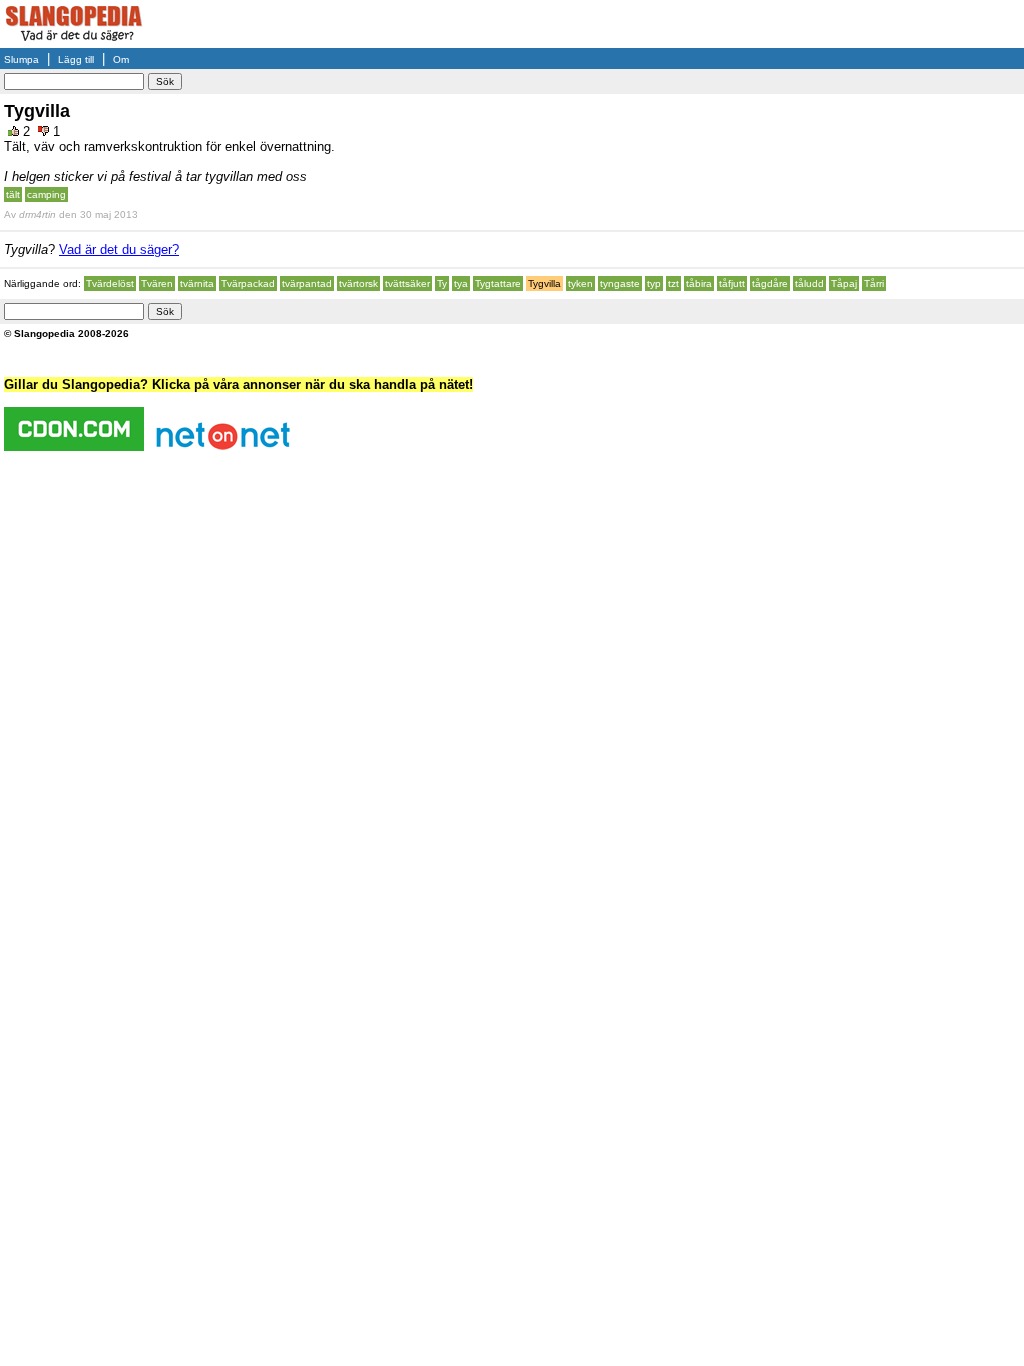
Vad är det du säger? (119, 249)
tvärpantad (307, 283)
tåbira (699, 283)
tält (13, 194)
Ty (442, 283)
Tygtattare (498, 283)
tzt (673, 283)
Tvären (157, 283)
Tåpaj (844, 283)
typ (654, 283)
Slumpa (21, 59)
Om (121, 59)
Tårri (874, 283)
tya (461, 283)
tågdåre (770, 283)
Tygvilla (544, 283)
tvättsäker (407, 283)
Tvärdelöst (110, 283)
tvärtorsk (358, 283)
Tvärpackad (248, 283)
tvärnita (197, 283)
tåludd (809, 283)
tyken (580, 283)
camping (46, 194)
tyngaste (620, 283)
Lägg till (76, 59)
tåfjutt (732, 283)
